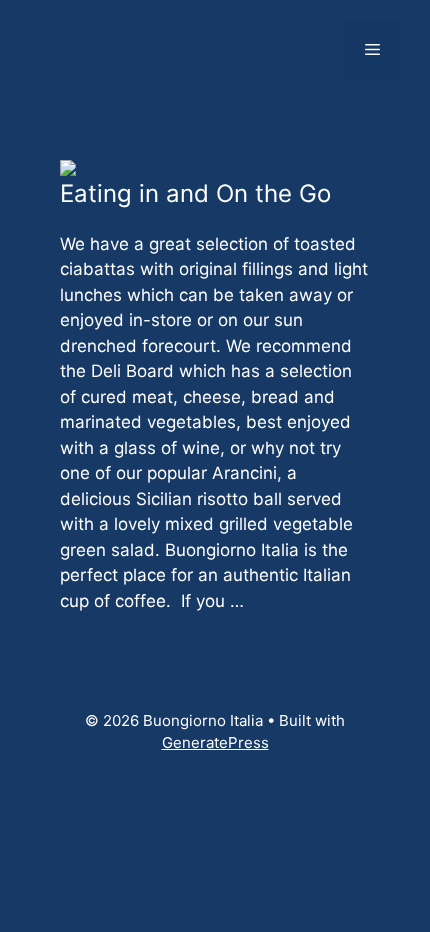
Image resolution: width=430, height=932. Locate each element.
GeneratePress (215, 742)
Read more (293, 601)
